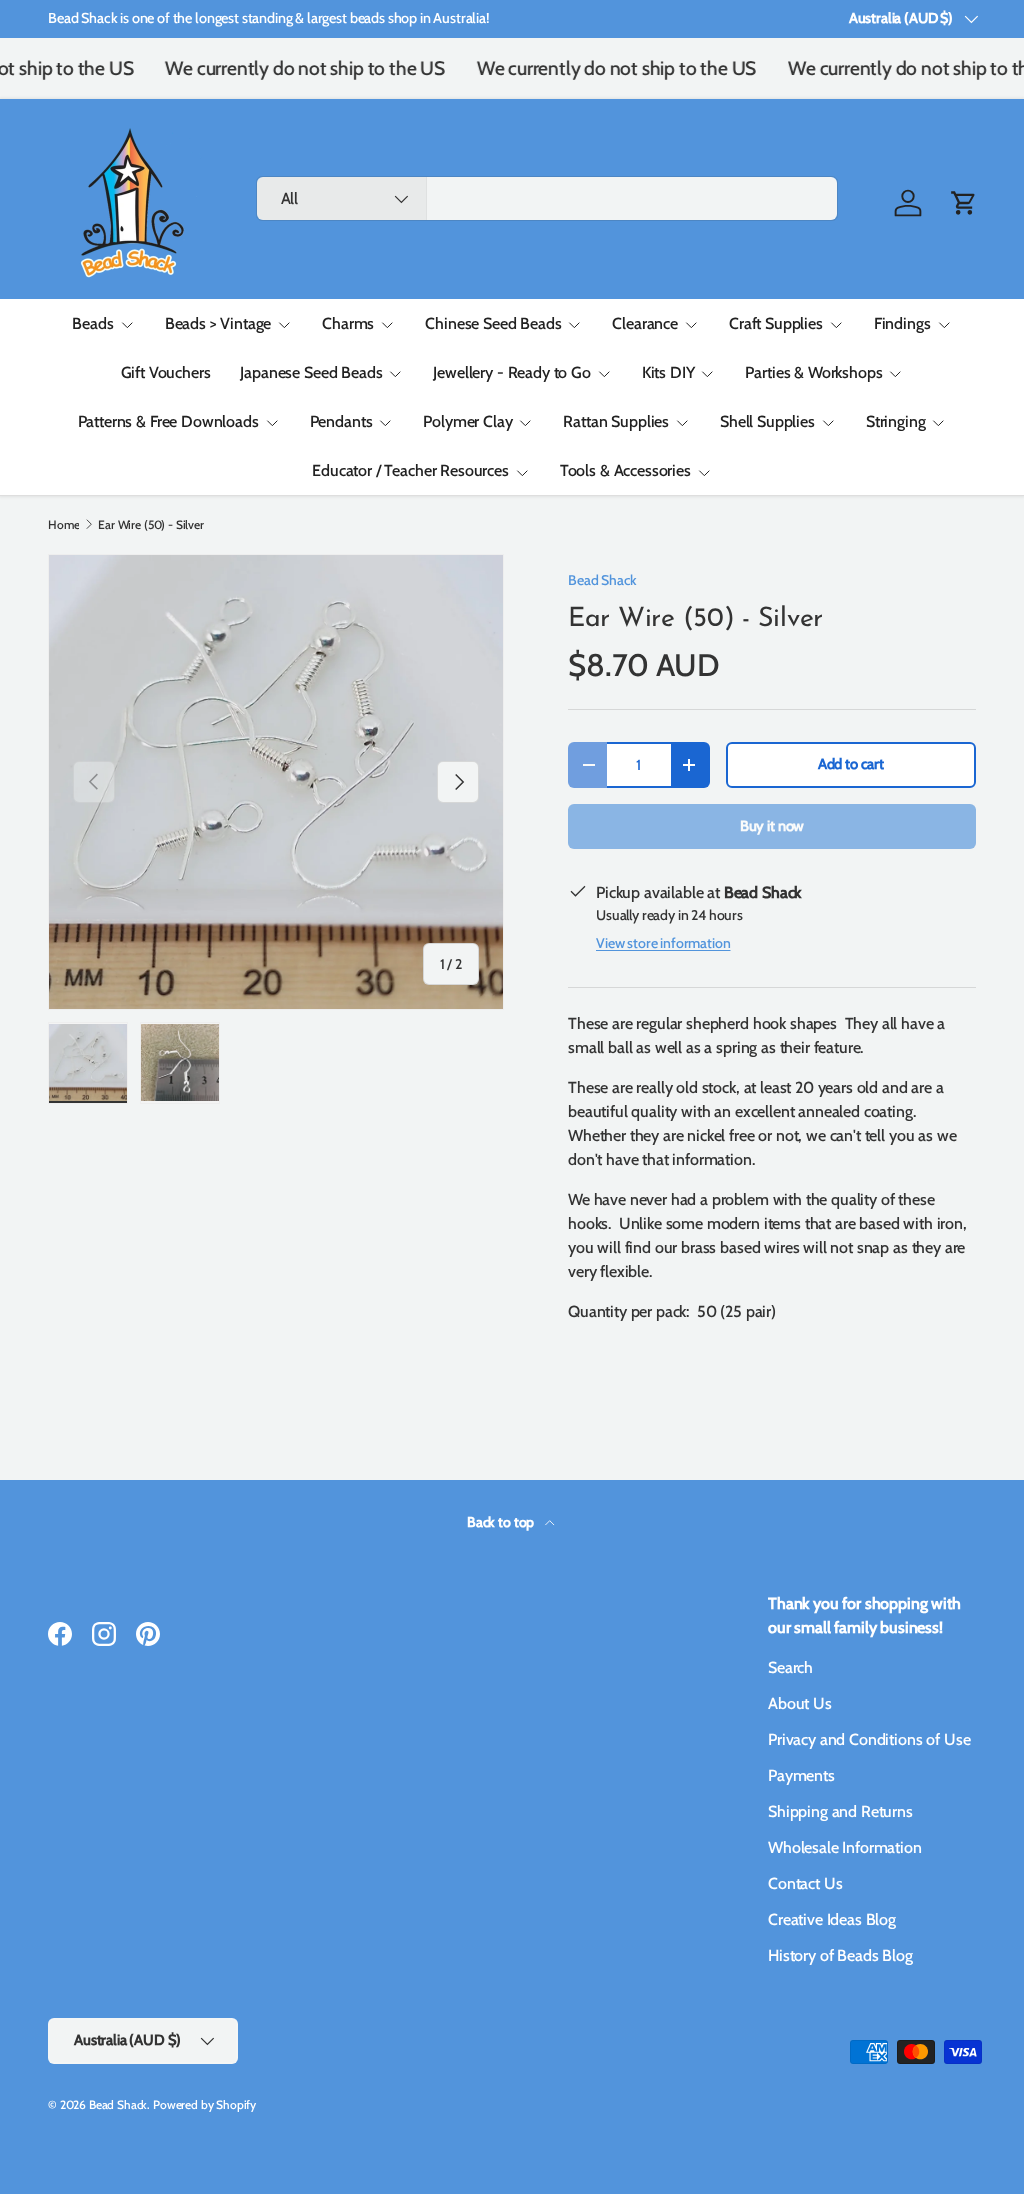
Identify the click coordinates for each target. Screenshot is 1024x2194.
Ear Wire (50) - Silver (150, 525)
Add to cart (851, 764)
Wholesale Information (845, 1847)
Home (63, 525)
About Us (800, 1703)
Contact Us (805, 1883)
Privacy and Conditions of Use (869, 1739)
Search (790, 1667)
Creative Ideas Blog (832, 1919)
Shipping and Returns (840, 1811)
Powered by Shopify (204, 2104)
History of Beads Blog (840, 1955)
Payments (801, 1775)
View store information (663, 943)
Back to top (502, 1522)
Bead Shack (602, 580)
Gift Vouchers (166, 372)
